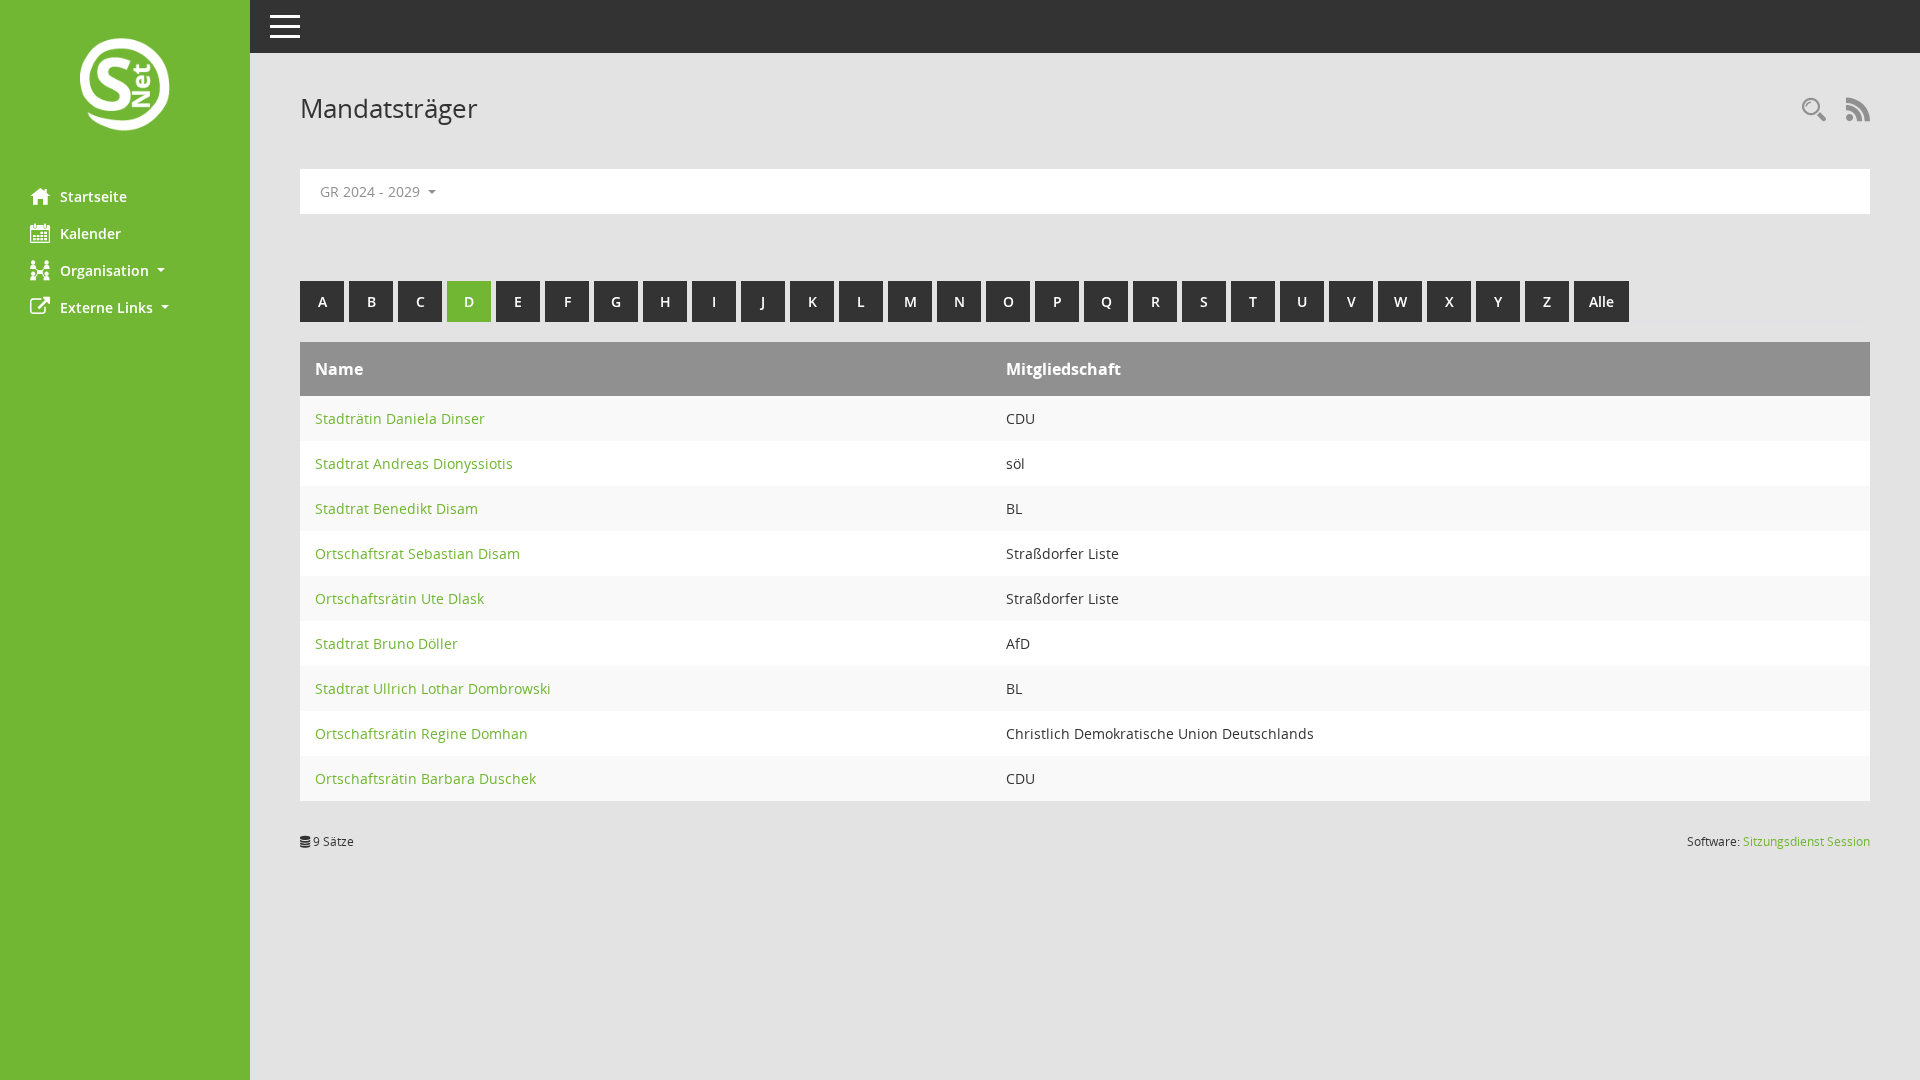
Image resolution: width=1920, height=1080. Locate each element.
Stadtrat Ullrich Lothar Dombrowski (433, 688)
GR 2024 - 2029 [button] (372, 191)
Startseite (93, 196)
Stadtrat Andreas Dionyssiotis (414, 463)
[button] (125, 270)
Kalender (90, 233)
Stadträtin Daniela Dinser (400, 418)
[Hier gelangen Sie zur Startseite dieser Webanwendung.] (125, 86)
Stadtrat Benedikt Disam (396, 508)
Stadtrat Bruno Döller (386, 643)
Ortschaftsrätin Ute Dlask (399, 598)
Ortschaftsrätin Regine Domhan (421, 733)
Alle (1601, 301)
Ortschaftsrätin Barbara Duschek (425, 778)
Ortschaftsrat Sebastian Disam (417, 553)
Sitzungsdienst (1806, 841)
